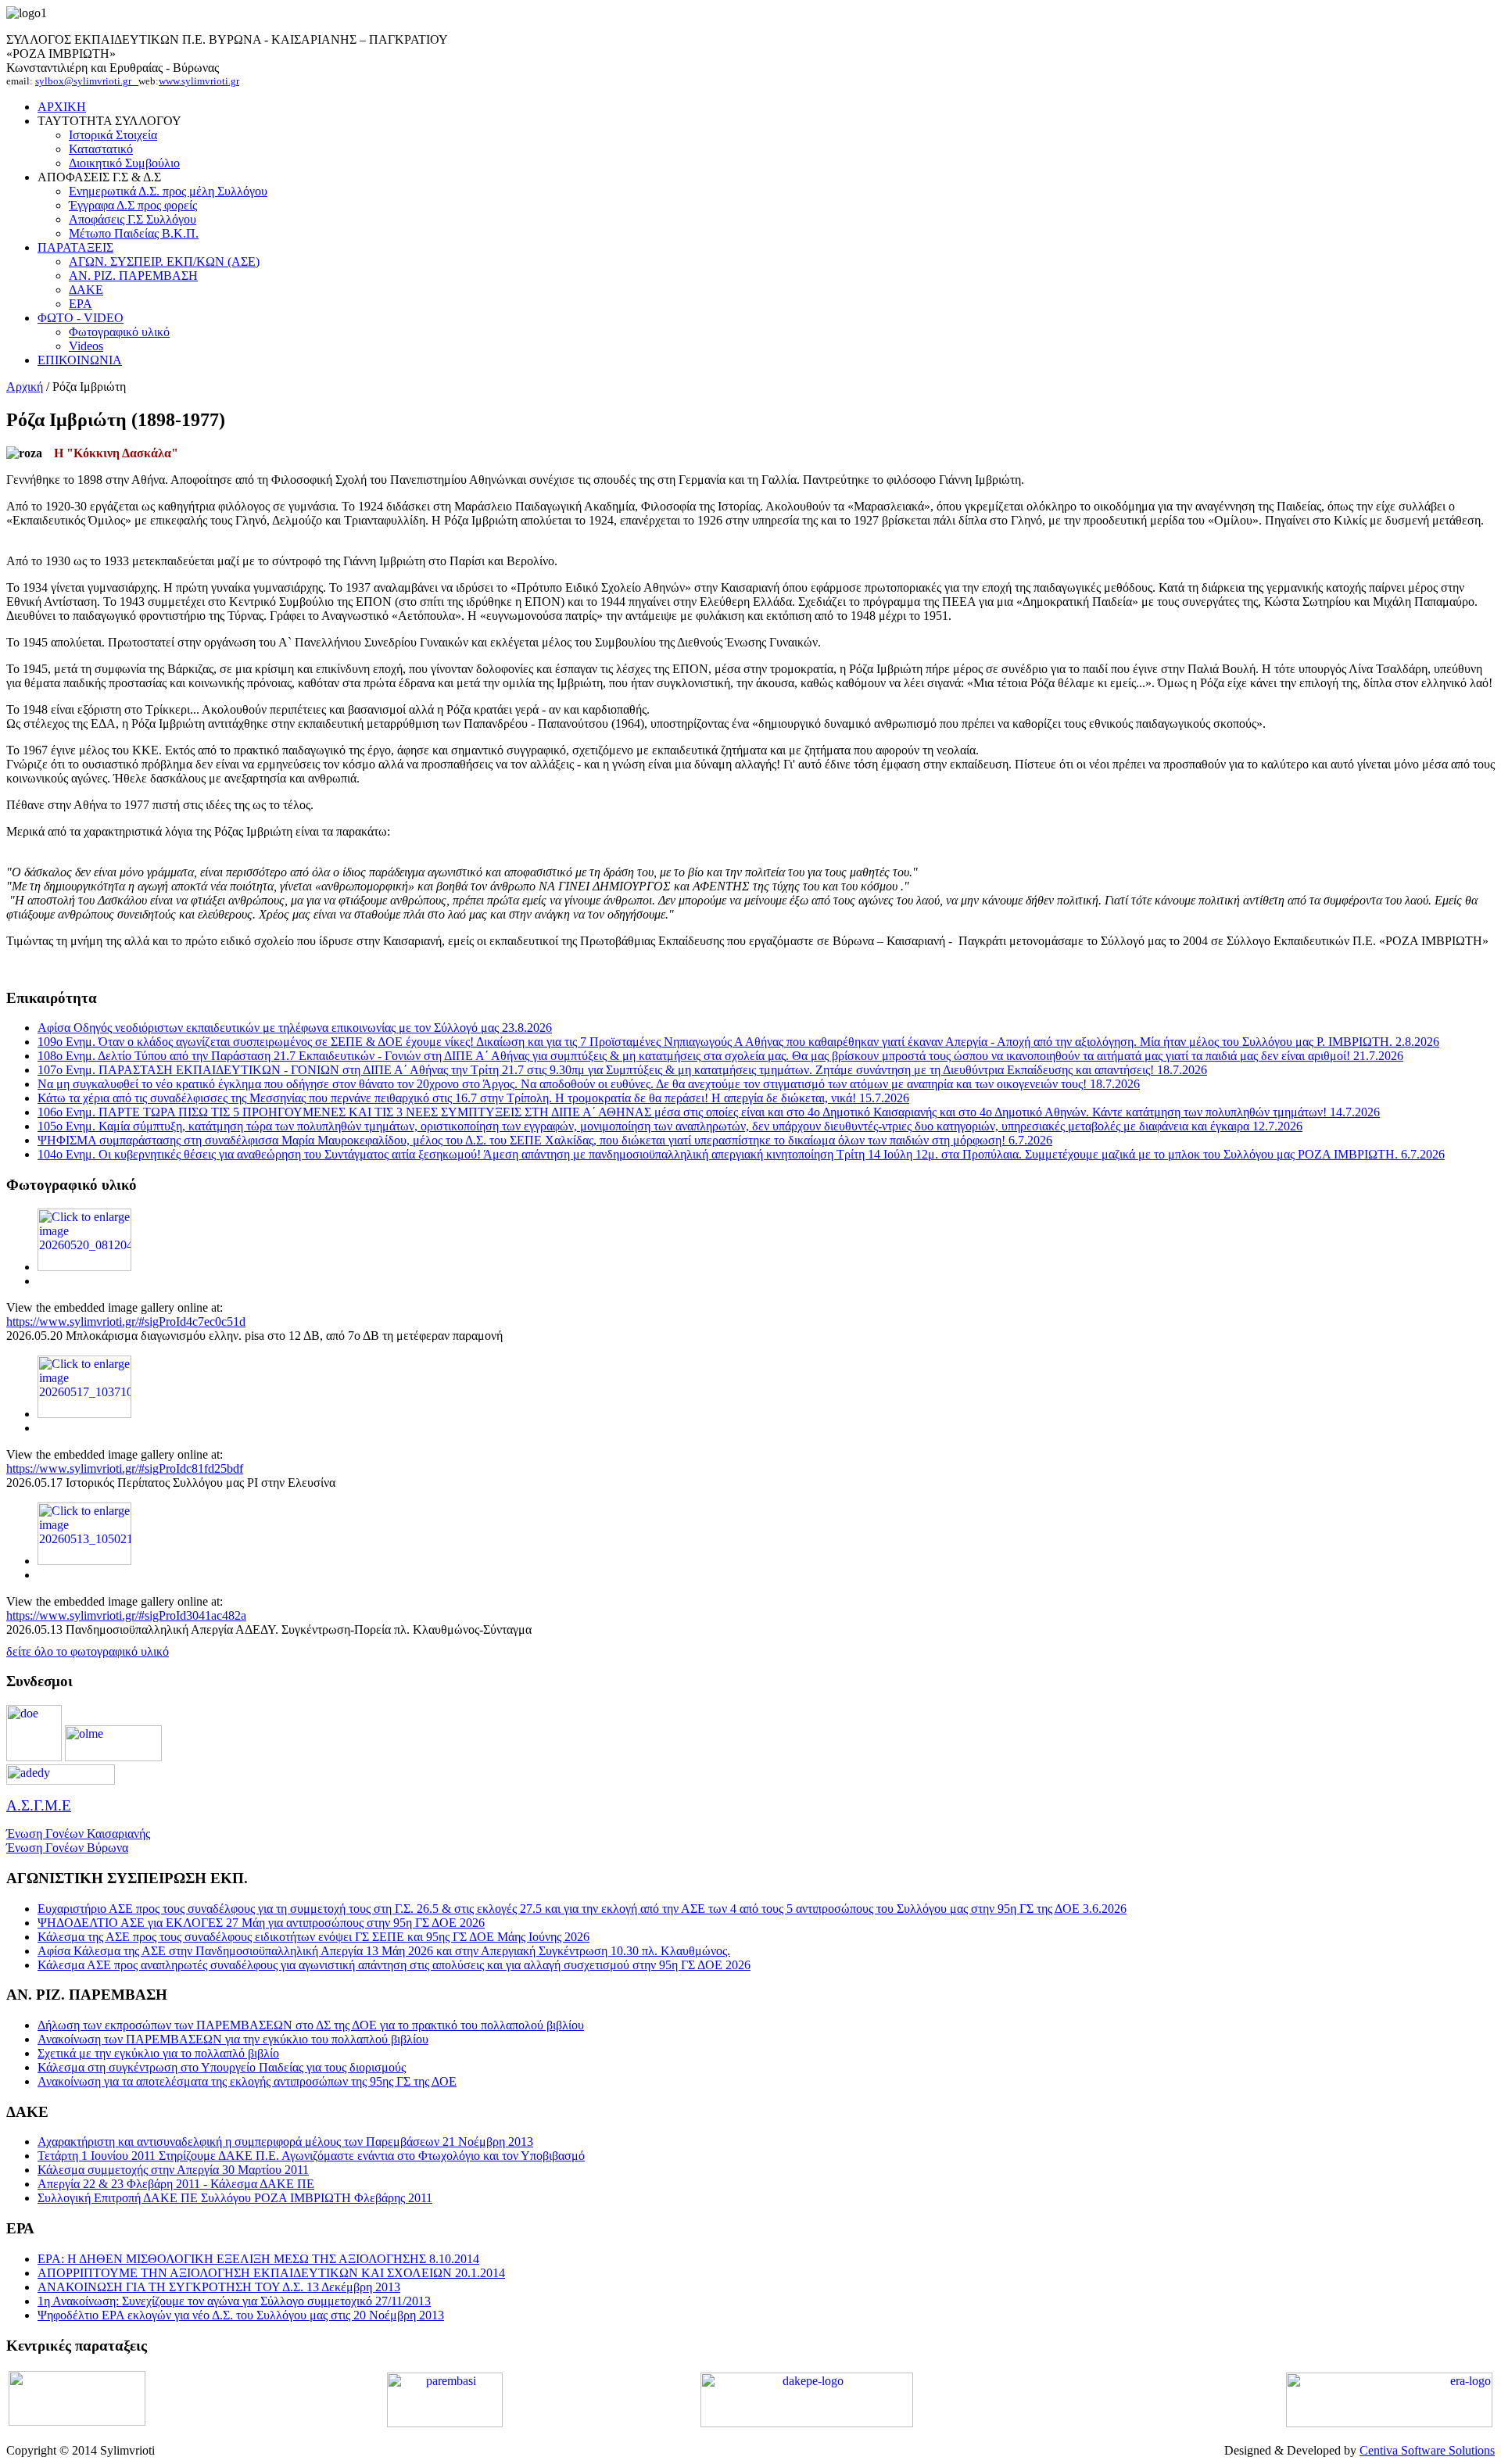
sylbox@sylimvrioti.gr (87, 81)
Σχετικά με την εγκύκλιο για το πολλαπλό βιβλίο (158, 2053)
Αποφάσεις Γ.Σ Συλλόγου (133, 219)
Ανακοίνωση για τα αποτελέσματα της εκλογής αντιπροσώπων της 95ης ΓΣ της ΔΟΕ (247, 2081)
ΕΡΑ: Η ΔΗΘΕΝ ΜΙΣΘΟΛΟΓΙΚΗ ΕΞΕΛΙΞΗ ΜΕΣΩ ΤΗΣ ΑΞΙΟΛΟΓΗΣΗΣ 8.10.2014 (258, 2259)
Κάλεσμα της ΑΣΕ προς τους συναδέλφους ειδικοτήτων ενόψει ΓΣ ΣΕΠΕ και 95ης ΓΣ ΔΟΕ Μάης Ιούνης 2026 (313, 1937)
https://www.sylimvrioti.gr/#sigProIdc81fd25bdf (125, 1468)
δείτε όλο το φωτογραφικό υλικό (88, 1651)
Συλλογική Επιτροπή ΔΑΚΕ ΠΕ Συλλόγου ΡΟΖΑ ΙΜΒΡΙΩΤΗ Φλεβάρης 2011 (235, 2198)
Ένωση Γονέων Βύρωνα (67, 1848)
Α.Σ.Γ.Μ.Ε (39, 1805)
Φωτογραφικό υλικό (119, 332)
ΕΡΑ (81, 304)
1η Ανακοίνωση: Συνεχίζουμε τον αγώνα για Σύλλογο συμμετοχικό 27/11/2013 (234, 2301)
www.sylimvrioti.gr (199, 81)
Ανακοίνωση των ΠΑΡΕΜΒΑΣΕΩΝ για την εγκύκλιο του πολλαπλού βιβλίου (233, 2039)
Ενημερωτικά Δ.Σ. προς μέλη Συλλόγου (168, 191)
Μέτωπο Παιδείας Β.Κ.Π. (134, 233)
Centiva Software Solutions (1427, 2450)
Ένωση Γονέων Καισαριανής (78, 1834)
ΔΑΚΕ (86, 290)
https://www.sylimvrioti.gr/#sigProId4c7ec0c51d (126, 1322)
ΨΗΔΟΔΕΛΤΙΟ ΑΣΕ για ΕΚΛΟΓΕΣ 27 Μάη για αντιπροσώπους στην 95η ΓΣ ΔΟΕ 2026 (261, 1923)
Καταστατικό (101, 149)
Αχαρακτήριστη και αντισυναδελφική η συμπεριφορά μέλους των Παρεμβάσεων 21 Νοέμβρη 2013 (285, 2142)
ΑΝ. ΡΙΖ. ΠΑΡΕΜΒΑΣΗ (133, 276)
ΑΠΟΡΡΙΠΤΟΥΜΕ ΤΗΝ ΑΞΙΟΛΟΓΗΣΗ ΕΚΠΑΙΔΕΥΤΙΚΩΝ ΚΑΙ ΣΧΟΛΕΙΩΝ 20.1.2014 (271, 2273)
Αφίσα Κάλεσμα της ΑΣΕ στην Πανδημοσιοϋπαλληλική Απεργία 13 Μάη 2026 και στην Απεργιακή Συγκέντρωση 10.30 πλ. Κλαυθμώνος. (384, 1951)
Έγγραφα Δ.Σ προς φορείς (133, 205)
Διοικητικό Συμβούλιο (124, 163)
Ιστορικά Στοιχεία (113, 135)
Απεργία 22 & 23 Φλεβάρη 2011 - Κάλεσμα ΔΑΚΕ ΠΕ (176, 2184)
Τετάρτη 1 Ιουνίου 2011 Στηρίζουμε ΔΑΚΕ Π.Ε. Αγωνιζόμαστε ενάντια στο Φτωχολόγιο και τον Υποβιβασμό (311, 2156)
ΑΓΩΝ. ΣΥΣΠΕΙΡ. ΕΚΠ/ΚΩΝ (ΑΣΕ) (164, 261)
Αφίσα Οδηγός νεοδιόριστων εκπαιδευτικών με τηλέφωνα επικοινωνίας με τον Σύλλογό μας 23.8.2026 (295, 1028)
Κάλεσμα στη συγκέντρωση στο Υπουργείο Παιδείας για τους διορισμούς (222, 2067)
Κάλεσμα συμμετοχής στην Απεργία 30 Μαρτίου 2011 (173, 2170)
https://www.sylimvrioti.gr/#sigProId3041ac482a (126, 1615)
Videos (86, 346)
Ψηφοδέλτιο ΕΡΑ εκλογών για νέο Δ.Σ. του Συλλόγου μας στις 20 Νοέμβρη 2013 (241, 2315)
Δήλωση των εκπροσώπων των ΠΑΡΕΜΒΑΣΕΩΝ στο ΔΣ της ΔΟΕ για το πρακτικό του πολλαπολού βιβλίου (311, 2025)
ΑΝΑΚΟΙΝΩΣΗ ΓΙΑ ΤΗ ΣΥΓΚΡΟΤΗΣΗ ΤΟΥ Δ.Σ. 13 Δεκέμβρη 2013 (219, 2287)
